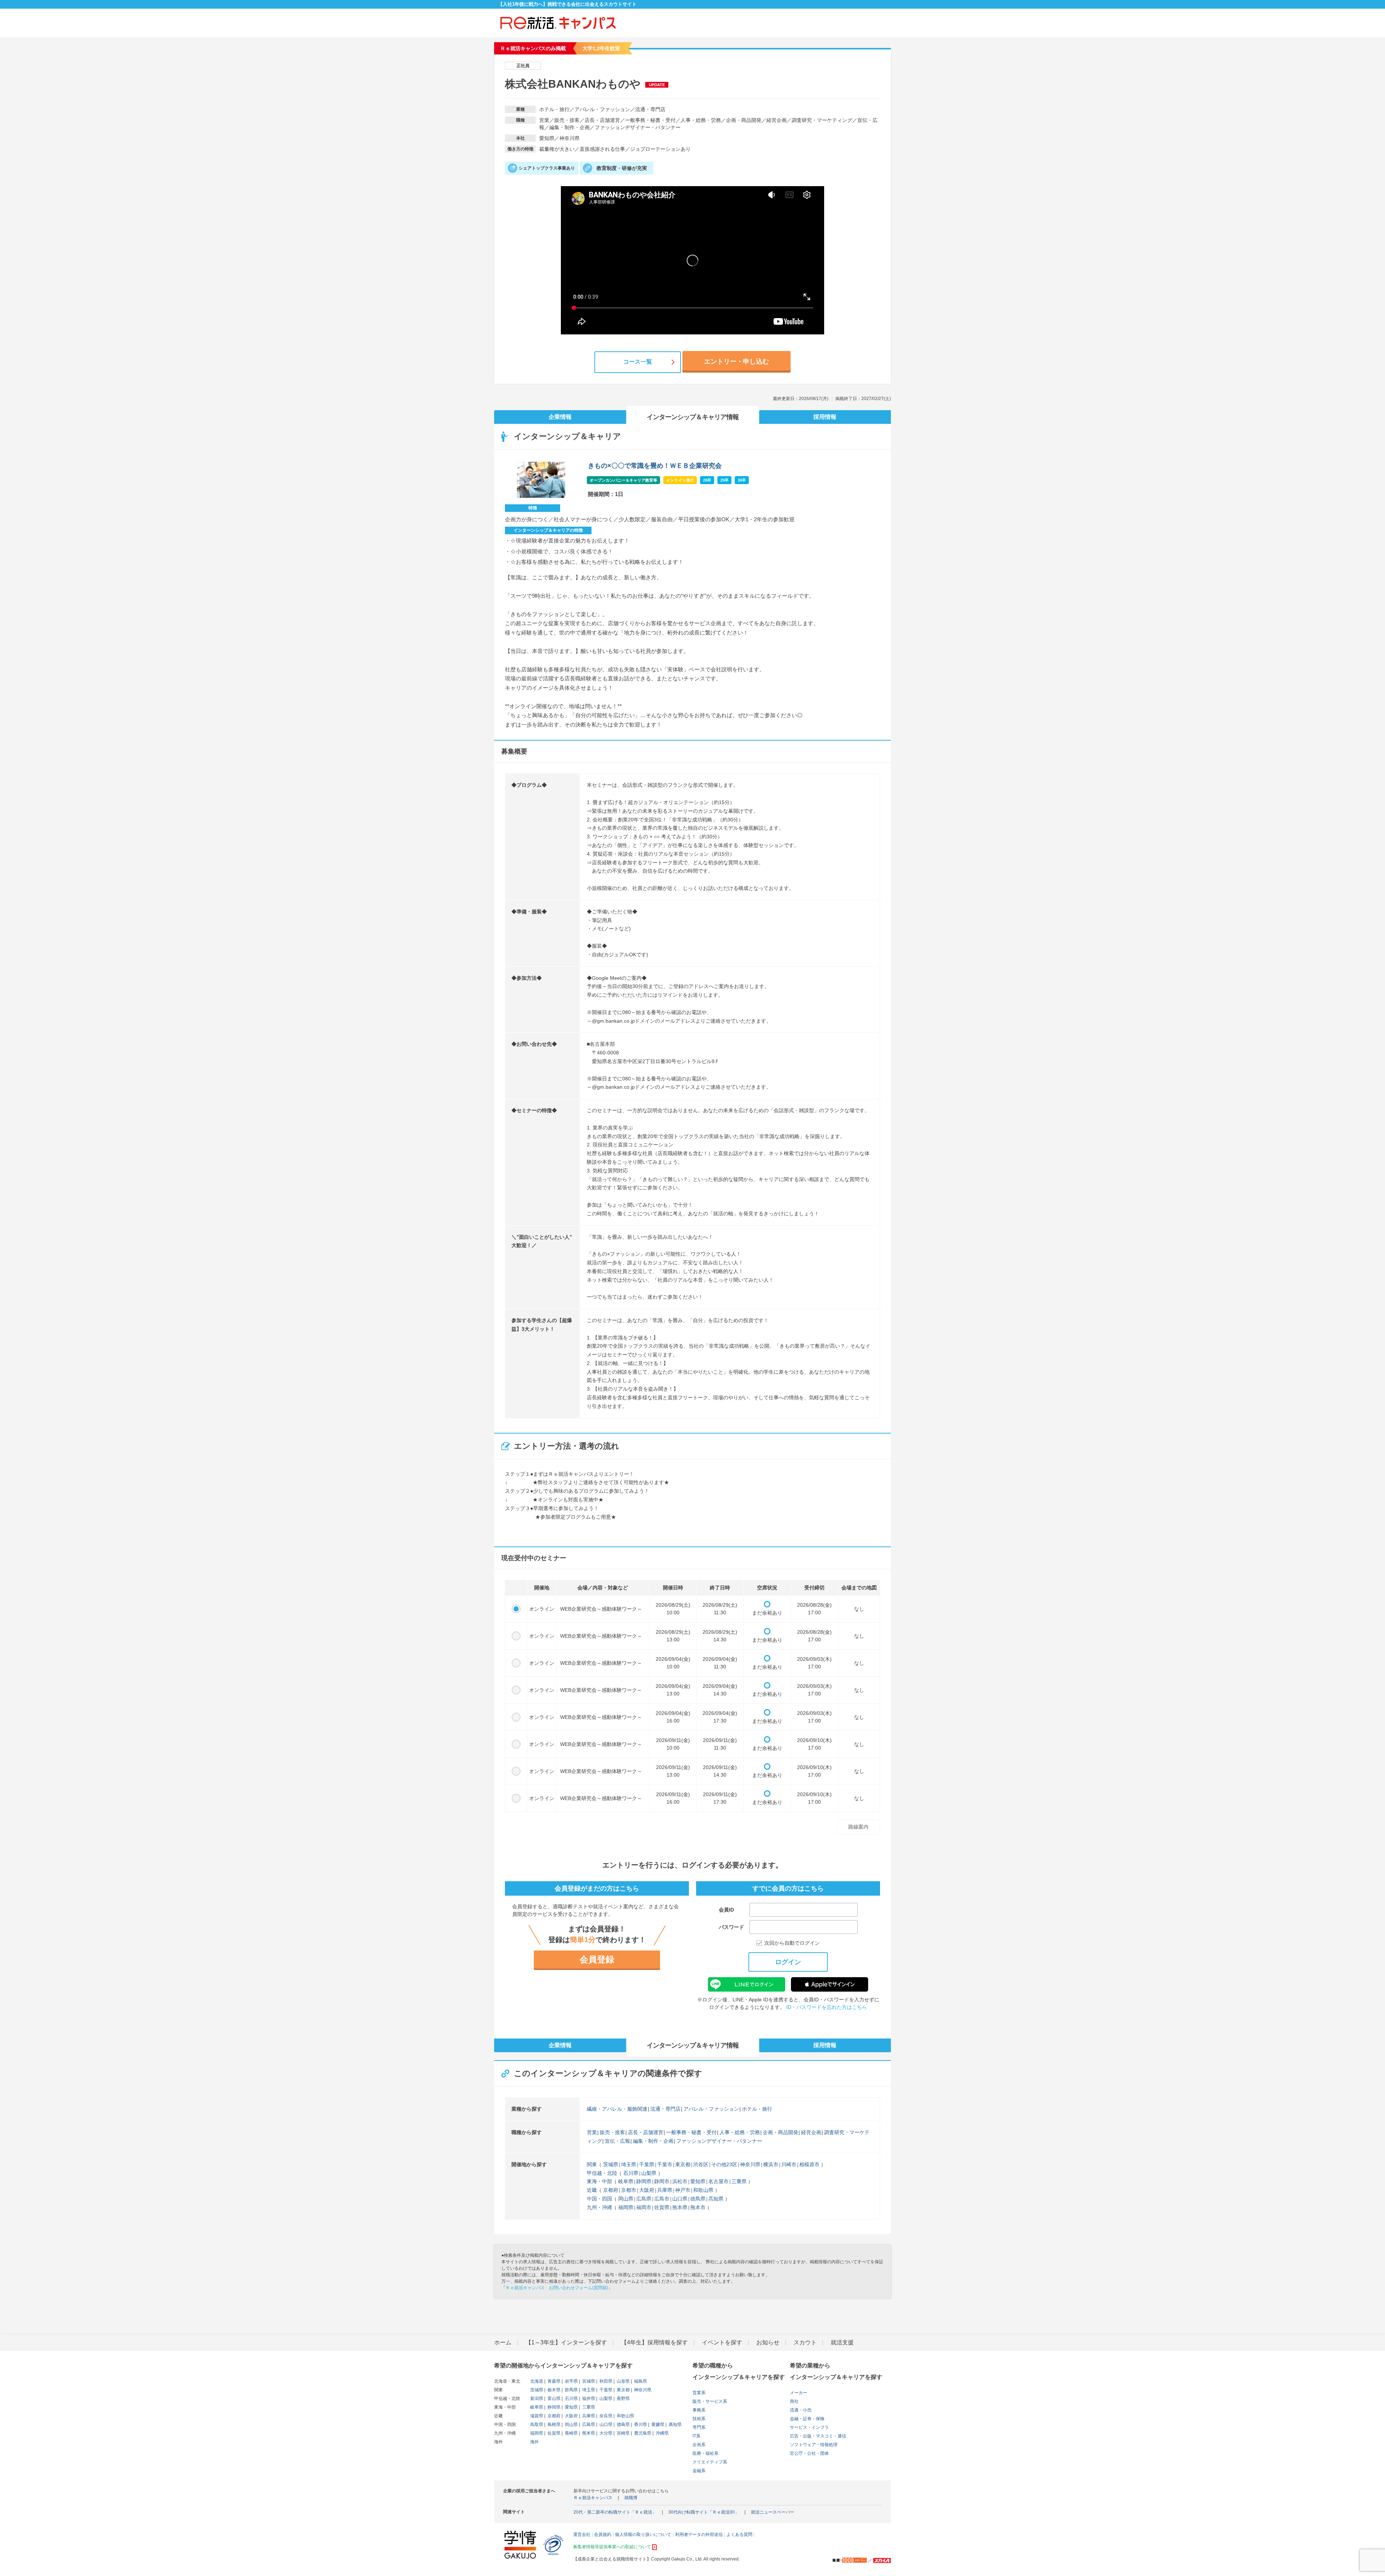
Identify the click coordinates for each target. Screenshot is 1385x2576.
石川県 (631, 2173)
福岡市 (644, 2207)
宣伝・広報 (617, 2141)
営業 (592, 2132)
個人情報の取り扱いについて (643, 2535)
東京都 (683, 2164)
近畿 (592, 2190)
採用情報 (825, 417)
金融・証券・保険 (807, 2419)
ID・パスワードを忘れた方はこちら (827, 2007)
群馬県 (571, 2390)
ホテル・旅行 (757, 2109)
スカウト (805, 2342)
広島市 (662, 2199)
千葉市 (665, 2164)
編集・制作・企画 (653, 2141)
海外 (535, 2442)
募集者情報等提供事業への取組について (612, 2547)
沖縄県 (662, 2433)
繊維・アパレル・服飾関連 (617, 2109)
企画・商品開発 (781, 2132)
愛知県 (698, 2181)
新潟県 (537, 2399)
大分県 (605, 2433)
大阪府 (647, 2190)
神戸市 (683, 2190)
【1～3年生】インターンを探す (566, 2342)
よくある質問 (739, 2535)
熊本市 (698, 2207)
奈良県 (605, 2416)
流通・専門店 (665, 2109)
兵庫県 (665, 2190)
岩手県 (571, 2381)
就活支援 (842, 2342)
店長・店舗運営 (646, 2132)
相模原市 (809, 2164)
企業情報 (560, 417)
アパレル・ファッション (711, 2109)
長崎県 (571, 2433)
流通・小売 (801, 2410)
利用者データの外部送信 (699, 2535)
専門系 (699, 2427)
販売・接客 (612, 2132)
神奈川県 (750, 2164)
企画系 (699, 2445)
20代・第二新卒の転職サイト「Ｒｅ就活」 (615, 2512)
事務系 (699, 2410)
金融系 (699, 2471)
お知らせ (768, 2342)
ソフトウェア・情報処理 (814, 2445)
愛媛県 (657, 2424)
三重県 (739, 2181)
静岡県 (644, 2181)
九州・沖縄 (599, 2207)
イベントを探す (722, 2342)
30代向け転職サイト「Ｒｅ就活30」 (704, 2512)
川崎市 (789, 2164)
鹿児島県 (642, 2433)
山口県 (680, 2199)
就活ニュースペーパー (773, 2512)
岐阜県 (626, 2181)
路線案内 (858, 1827)
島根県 (553, 2424)
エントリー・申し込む (737, 361)
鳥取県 (537, 2424)
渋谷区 (701, 2164)
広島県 (644, 2199)
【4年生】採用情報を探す (654, 2342)
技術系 (699, 2419)
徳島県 (698, 2199)
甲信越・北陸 (602, 2173)
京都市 (629, 2190)
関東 (592, 2164)
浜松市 (680, 2181)
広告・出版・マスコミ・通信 (818, 2436)
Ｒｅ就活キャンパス (593, 2498)
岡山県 (626, 2199)
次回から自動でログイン (792, 1943)
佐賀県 (662, 2207)
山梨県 (649, 2173)
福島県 (640, 2381)
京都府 (611, 2190)
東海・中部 (599, 2181)
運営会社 (582, 2535)
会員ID (726, 1910)
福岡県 (626, 2207)
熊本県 (680, 2207)
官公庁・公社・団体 (809, 2453)
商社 (794, 2401)
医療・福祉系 (705, 2453)
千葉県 (647, 2164)
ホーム (503, 2342)
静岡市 (662, 2181)
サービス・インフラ (809, 2427)
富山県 (553, 2399)
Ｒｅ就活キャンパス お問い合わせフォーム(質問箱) (557, 2288)
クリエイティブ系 (710, 2462)
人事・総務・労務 (740, 2132)
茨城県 (611, 2164)
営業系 (699, 2393)
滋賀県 (537, 2416)
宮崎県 (623, 2433)
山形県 (623, 2381)
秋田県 (605, 2381)
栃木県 (553, 2390)
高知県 (716, 2199)
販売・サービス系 (710, 2401)
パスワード (731, 1927)
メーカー (799, 2393)
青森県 (553, 2381)
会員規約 (603, 2535)
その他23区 (724, 2164)
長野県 (623, 2399)
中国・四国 (599, 2199)
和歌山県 (703, 2190)
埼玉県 (629, 2164)
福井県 (588, 2399)
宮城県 (588, 2381)
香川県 (640, 2424)
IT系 (696, 2436)
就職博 (631, 2498)
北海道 (537, 2381)
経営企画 (811, 2132)
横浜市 (771, 2164)
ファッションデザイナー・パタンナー (719, 2141)
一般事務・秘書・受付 (691, 2132)
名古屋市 (718, 2181)
